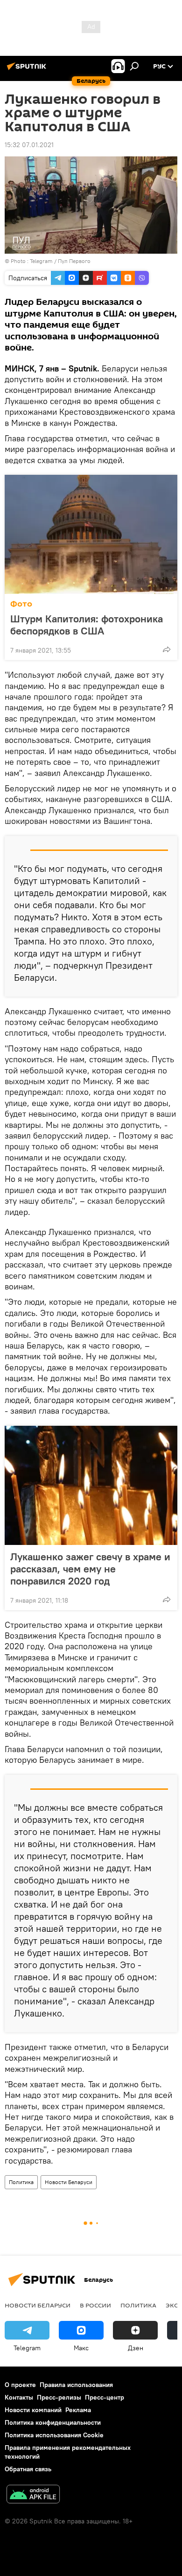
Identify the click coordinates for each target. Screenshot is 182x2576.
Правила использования (76, 2385)
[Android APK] (33, 2495)
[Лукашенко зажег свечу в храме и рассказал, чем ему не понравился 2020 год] (91, 1485)
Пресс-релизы (59, 2397)
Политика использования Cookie (54, 2435)
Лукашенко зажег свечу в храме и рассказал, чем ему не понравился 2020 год (90, 1569)
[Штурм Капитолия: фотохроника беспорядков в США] (91, 534)
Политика (21, 2182)
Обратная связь (28, 2469)
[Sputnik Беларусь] (28, 70)
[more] (167, 649)
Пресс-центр (105, 2397)
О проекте (20, 2385)
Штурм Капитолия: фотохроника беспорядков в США (87, 625)
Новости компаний (33, 2410)
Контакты (19, 2397)
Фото (21, 604)
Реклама (78, 2410)
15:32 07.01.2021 (29, 145)
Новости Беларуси (69, 2182)
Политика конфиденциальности (53, 2422)
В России (95, 2305)
